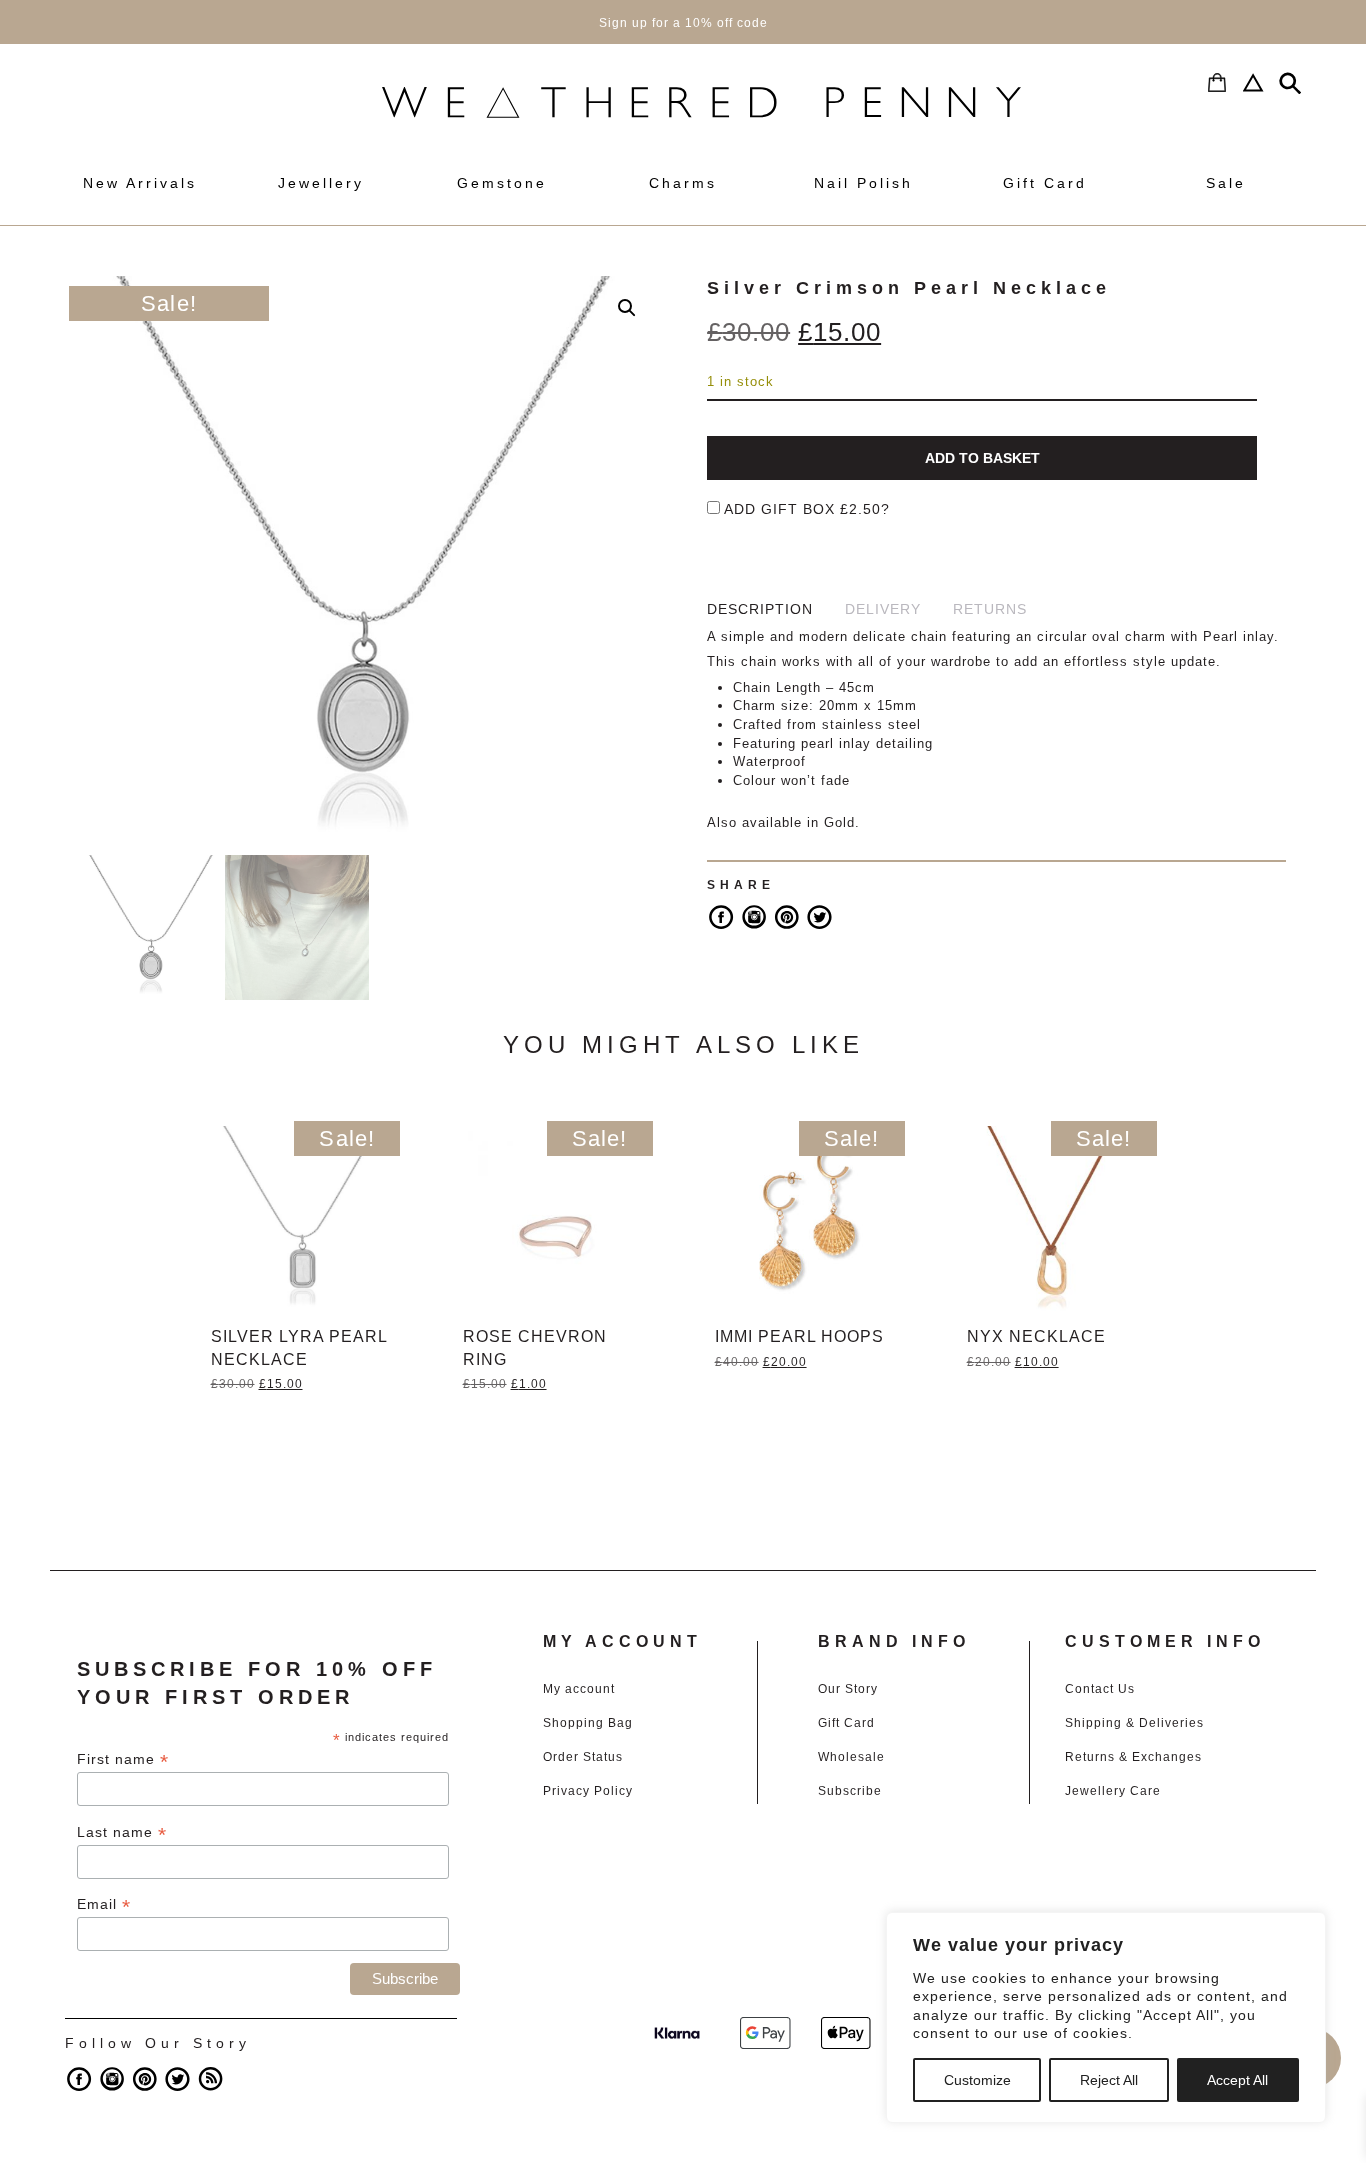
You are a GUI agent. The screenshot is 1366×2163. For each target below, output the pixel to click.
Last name (122, 1832)
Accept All (1237, 2080)
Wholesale (851, 1757)
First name (123, 1759)
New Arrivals (140, 183)
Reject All (1109, 2080)
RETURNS (990, 609)
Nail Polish (863, 183)
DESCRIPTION (760, 609)
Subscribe (850, 1791)
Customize (977, 2080)
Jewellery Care (1113, 1791)
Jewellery (321, 183)
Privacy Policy (588, 1791)
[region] (1106, 2017)
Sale (1226, 183)
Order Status (583, 1757)
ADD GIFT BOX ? (805, 509)
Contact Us (1100, 1689)
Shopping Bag (588, 1723)
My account (579, 1689)
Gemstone (502, 183)
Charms (683, 183)
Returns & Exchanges (1133, 1757)
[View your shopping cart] (1212, 83)
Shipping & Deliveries (1134, 1723)
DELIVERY (883, 609)
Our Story (848, 1689)
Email (104, 1904)
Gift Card (1045, 183)
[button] (627, 308)
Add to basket (982, 458)
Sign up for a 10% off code (683, 23)
